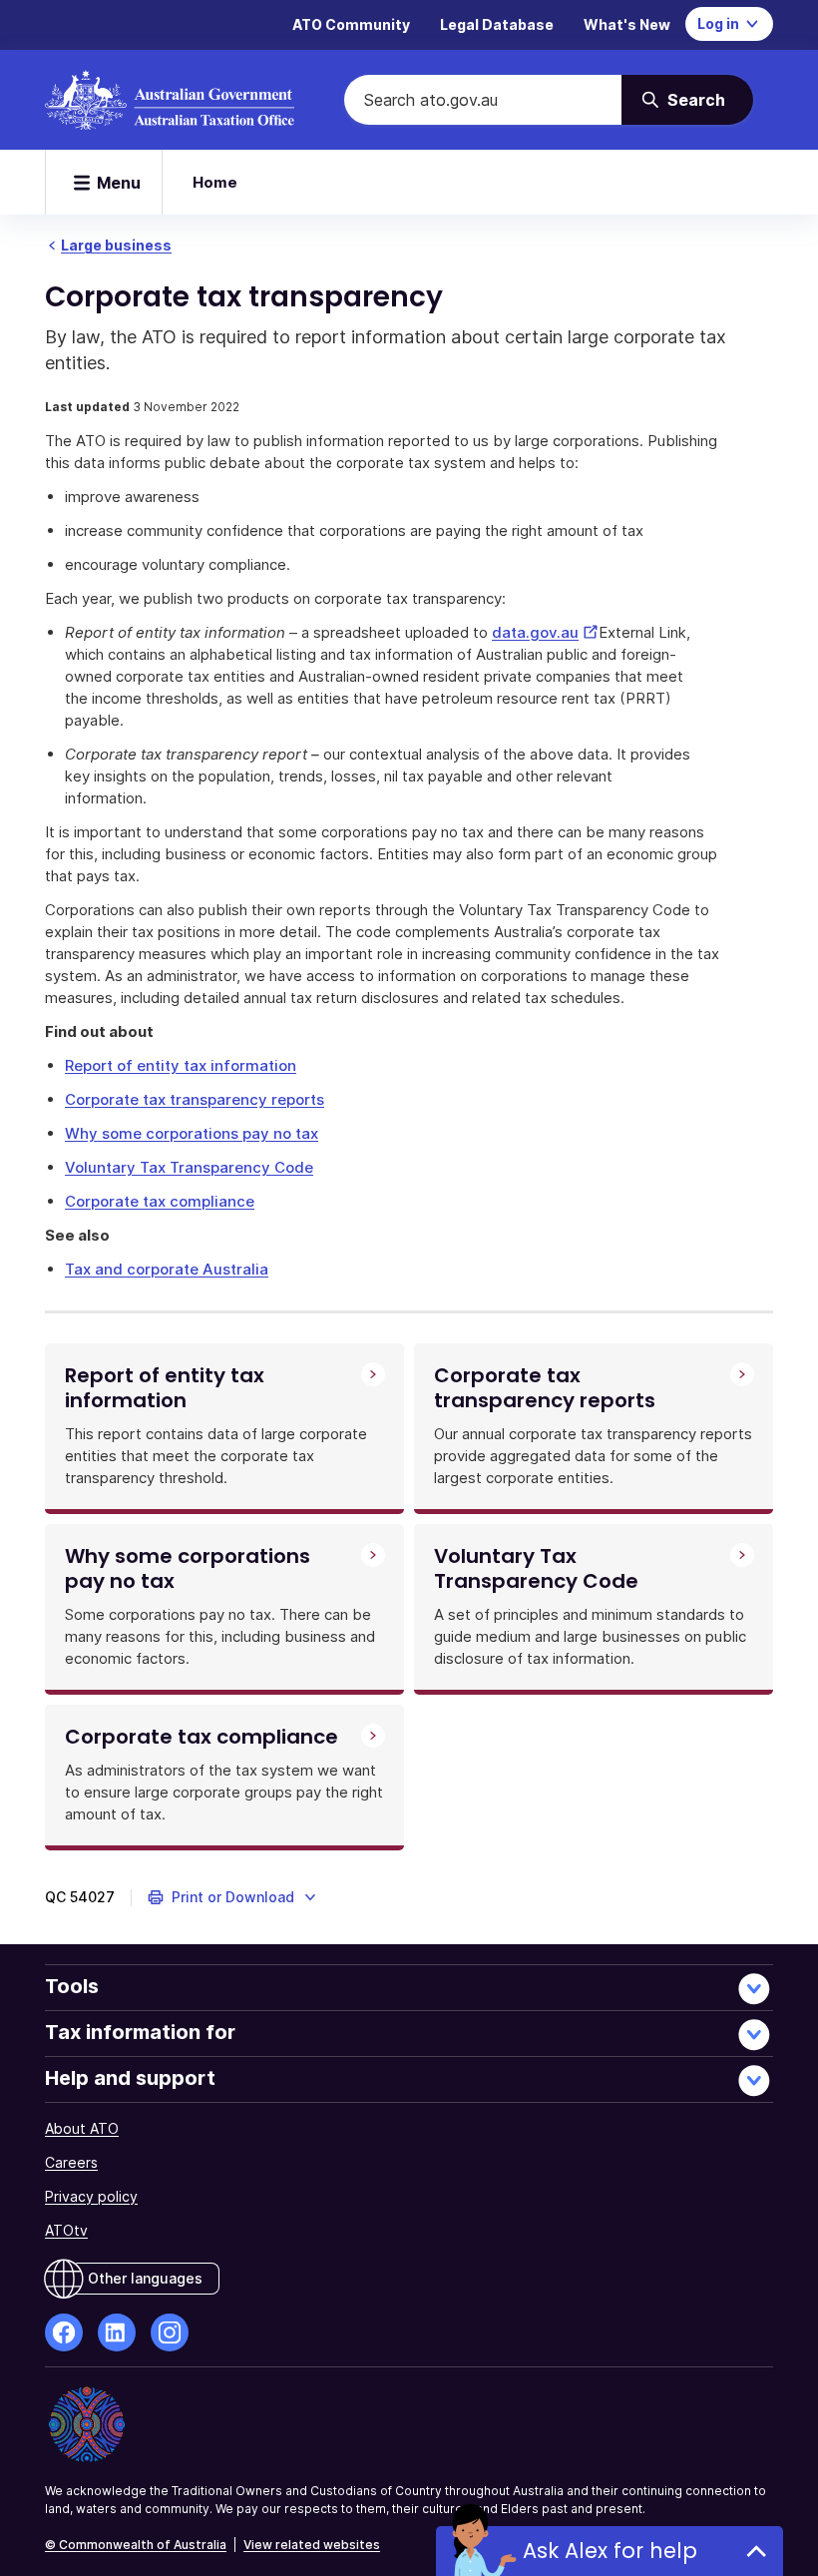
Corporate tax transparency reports (195, 1099)
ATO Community (351, 24)
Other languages (145, 2278)
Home (215, 182)
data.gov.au (545, 632)
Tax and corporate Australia (167, 1269)
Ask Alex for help (610, 2551)
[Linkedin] (117, 2332)
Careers (71, 2162)
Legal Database (497, 24)
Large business (116, 245)
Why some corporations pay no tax (192, 1133)
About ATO (82, 2128)
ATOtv (66, 2230)
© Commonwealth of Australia (136, 2545)
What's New (627, 24)
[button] (233, 1897)
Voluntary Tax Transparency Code (189, 1167)
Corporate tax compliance (160, 1201)
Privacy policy (91, 2196)
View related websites (312, 2545)
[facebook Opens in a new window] (64, 2332)
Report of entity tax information (181, 1065)
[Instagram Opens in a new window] (170, 2332)
